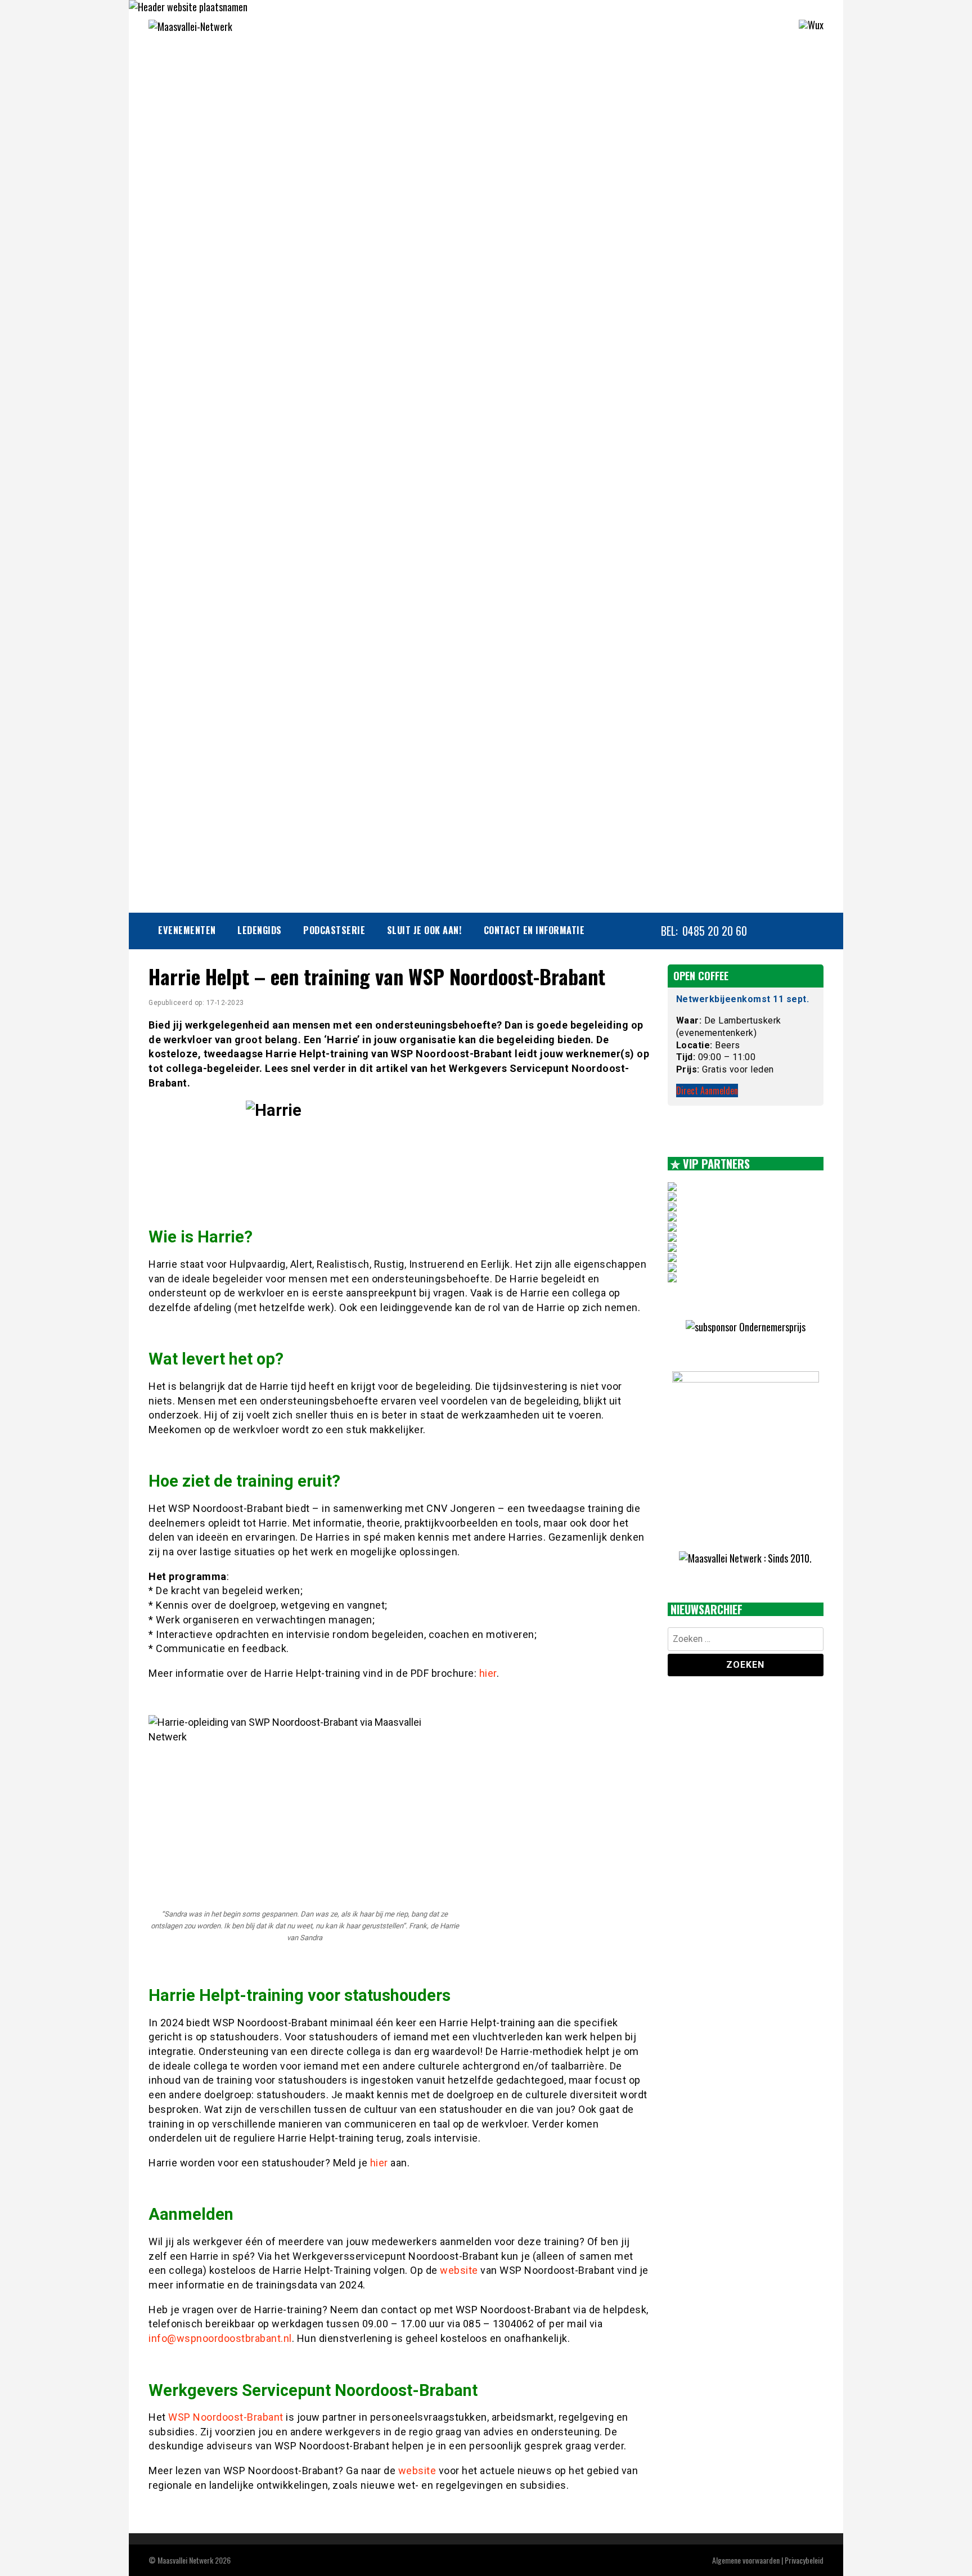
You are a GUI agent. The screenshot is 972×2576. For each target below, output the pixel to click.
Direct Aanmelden (707, 1090)
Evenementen (187, 930)
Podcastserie (334, 930)
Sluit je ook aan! (425, 930)
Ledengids (260, 930)
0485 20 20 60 (715, 931)
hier (488, 1673)
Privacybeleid (804, 2560)
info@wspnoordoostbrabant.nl (220, 2338)
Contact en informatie (534, 930)
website (459, 2270)
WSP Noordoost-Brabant (226, 2417)
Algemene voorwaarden (746, 2560)
